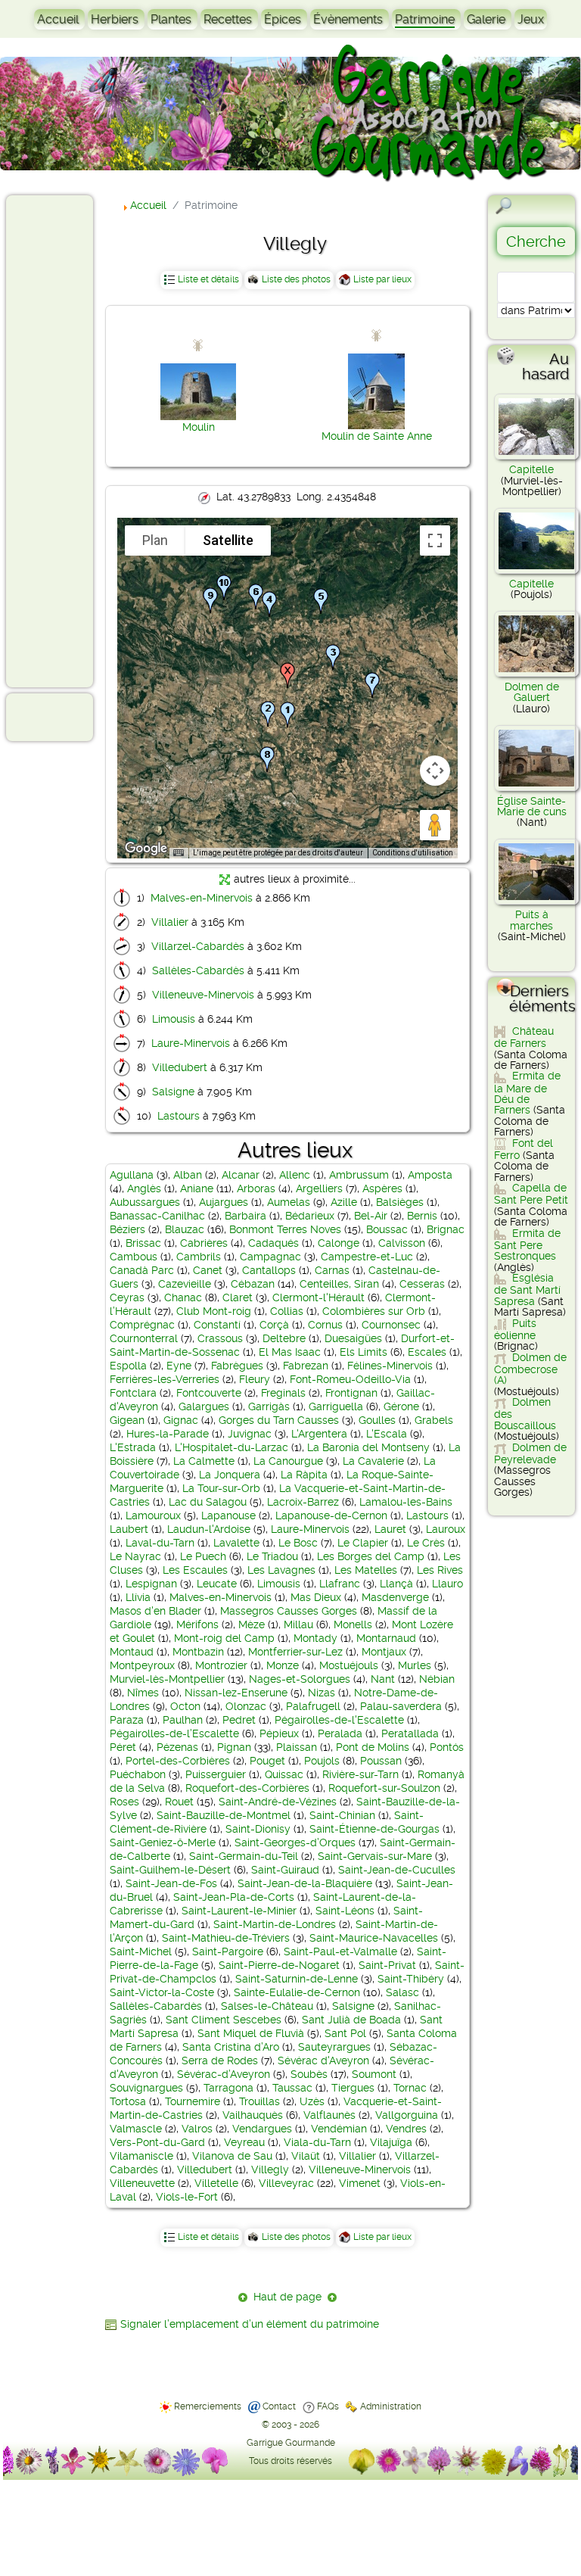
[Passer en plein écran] (435, 540)
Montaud (132, 1652)
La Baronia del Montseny (368, 1447)
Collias (287, 1311)
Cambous (134, 1257)
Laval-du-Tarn (160, 1543)
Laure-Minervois (191, 1043)
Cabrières (204, 1243)
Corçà (274, 1325)
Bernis (422, 1216)
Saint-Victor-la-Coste (162, 1992)
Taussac (292, 2088)
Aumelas (289, 1202)
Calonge (339, 1243)
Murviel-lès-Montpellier (167, 1679)
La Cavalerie (373, 1461)
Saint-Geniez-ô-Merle (163, 1842)
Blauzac (185, 1229)
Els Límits (364, 1352)
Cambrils (199, 1257)
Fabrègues (237, 1366)
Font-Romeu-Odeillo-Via (350, 1379)
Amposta (430, 1175)
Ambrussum (359, 1175)
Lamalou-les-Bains (406, 1502)
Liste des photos (296, 279)
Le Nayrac (135, 1556)
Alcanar (241, 1175)
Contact (279, 2406)
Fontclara (133, 1393)
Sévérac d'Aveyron (323, 2060)
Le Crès (426, 1543)
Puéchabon (138, 1774)
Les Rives (440, 1570)
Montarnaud (386, 1638)
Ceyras (127, 1297)
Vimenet (360, 2183)
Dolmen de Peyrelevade (530, 1453)
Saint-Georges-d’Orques (295, 1842)
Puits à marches (531, 920)
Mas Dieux (316, 1597)
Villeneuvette (142, 2183)
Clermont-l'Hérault (318, 1297)
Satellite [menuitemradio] (228, 540)
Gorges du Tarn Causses (279, 1420)
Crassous (220, 1338)
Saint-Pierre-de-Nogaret (279, 1965)
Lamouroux (153, 1515)
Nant (383, 1679)
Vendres (406, 2129)
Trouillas (259, 2101)
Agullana (132, 1175)
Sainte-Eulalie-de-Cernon (297, 1992)
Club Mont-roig (214, 1311)
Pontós (447, 1747)
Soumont (374, 2074)
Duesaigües (353, 1338)
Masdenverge (395, 1597)
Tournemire (193, 2101)
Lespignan (151, 1584)
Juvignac (250, 1434)
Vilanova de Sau (232, 2156)
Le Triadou (272, 1556)
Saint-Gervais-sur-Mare (375, 1856)
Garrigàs (269, 1406)
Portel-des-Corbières (178, 1761)
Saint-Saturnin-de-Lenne (297, 1979)
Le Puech (203, 1556)
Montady (315, 1638)
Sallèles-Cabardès (198, 970)
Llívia (138, 1597)
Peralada (340, 1733)
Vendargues (262, 2129)
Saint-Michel (141, 1951)
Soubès (309, 2074)
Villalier (170, 922)
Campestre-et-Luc (367, 1257)
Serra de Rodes (220, 2060)
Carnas (332, 1270)
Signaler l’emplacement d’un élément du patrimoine (250, 2324)
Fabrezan (306, 1366)
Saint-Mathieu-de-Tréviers (226, 1938)
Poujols (322, 1761)
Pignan (234, 1747)
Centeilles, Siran (339, 1284)
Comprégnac (142, 1325)
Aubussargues (145, 1202)
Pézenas (177, 1747)
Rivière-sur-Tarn (360, 1774)
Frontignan (351, 1393)
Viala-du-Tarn (317, 2142)
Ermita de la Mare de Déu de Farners (527, 1093)
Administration (391, 2406)
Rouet (179, 1802)
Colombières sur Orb (374, 1311)
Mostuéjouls (349, 1665)
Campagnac (270, 1257)
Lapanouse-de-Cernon (331, 1515)
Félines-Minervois (390, 1366)
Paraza (127, 1720)
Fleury (255, 1379)
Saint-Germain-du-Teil (244, 1856)
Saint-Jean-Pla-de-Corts (234, 1897)
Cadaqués (273, 1243)
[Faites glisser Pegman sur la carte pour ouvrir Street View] (435, 825)
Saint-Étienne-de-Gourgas (374, 1829)
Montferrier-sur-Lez (295, 1652)
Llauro (447, 1584)
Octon (185, 1706)
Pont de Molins (373, 1747)
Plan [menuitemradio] (155, 540)
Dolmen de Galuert (532, 692)
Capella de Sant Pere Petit (531, 1194)
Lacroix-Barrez (303, 1502)
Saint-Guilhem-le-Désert (170, 1870)
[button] (287, 715)
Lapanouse (228, 1515)
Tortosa (128, 2101)
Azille (344, 1202)
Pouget (267, 1761)
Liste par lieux (382, 279)
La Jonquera (230, 1475)
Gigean (127, 1420)
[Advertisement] (73, 441)
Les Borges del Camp (371, 1556)
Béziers (127, 1229)
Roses (124, 1802)
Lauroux (446, 1529)
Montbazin (198, 1652)
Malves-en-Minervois (202, 898)
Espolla (128, 1366)
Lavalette (236, 1543)
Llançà (396, 1584)
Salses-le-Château (267, 2006)
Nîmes (143, 1693)
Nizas (322, 1693)
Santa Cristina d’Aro (231, 2047)
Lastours (179, 1116)
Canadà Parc (142, 1270)
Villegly (270, 2170)
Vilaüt (306, 2156)
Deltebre (284, 1338)
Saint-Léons (345, 1911)
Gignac (181, 1420)
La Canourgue (288, 1461)
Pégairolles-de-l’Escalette (174, 1733)
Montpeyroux (142, 1665)
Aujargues (224, 1202)
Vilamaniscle (141, 2156)
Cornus (325, 1325)
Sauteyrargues (334, 2047)
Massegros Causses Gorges (289, 1611)
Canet (208, 1270)
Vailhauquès (253, 2115)
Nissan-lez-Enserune (236, 1693)
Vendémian (339, 2129)
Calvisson (402, 1243)
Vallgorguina (407, 2115)
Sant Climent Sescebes (224, 2020)
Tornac (410, 2088)
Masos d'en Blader (155, 1611)
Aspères (382, 1188)
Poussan (381, 1761)
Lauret (390, 1529)
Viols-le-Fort (187, 2197)
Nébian (437, 1679)
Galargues (204, 1406)
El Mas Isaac (290, 1352)
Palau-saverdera (401, 1706)
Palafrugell (313, 1706)
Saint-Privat (387, 1965)
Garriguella (336, 1406)
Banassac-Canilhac (157, 1216)
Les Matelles (366, 1570)
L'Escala (387, 1434)
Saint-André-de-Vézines (278, 1802)
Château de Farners (524, 1037)
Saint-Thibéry (411, 1979)
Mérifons (197, 1624)
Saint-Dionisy (258, 1829)
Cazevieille (185, 1284)
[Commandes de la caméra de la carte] (435, 771)
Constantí (217, 1325)
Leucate (217, 1584)
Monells (353, 1624)
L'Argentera (319, 1434)
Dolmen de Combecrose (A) (530, 1369)
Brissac (143, 1243)
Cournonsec (391, 1325)
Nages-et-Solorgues (300, 1679)
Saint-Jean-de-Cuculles (397, 1870)
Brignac (446, 1229)
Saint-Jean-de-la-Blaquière (305, 1883)
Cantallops (269, 1270)
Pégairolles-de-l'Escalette (339, 1720)
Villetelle (216, 2183)
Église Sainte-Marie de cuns (532, 806)
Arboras (256, 1188)
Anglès (144, 1188)
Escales (427, 1352)
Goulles (377, 1420)
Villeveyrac (286, 2183)
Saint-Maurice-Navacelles (374, 1938)
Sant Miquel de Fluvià (251, 2033)
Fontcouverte (209, 1393)
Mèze (252, 1624)
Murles (415, 1665)
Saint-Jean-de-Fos (171, 1883)
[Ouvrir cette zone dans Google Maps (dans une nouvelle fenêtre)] (146, 849)
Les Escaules (195, 1570)
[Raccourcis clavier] (179, 853)
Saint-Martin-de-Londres (275, 1924)
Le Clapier (363, 1543)
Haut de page (287, 2297)
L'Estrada (133, 1447)
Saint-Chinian (342, 1815)
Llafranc (340, 1584)
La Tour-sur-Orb (221, 1488)
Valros (197, 2129)
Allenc (295, 1175)
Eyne (179, 1366)
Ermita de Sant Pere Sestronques (527, 1245)
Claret (238, 1297)
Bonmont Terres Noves (285, 1229)
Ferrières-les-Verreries (165, 1379)
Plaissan (297, 1747)
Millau (298, 1624)
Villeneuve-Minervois (203, 995)
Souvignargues (146, 2088)
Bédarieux (310, 1216)
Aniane (197, 1188)
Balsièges (400, 1202)
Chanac (183, 1297)
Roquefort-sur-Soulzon (384, 1788)
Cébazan (253, 1284)
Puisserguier (216, 1774)
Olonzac (246, 1706)
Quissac (284, 1774)
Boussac (387, 1229)
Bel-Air (371, 1216)
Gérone (401, 1406)
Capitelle (531, 469)
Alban (188, 1175)
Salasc (402, 1992)
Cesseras (422, 1284)
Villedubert (180, 1067)
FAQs (328, 2406)
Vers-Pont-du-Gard (157, 2142)
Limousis (174, 1019)
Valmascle (136, 2129)
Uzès (312, 2101)
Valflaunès (329, 2115)
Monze (283, 1665)
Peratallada (410, 1733)
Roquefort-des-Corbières (247, 1788)
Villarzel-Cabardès (198, 946)
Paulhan (183, 1720)
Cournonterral (144, 1338)
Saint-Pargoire (228, 1951)
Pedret (239, 1720)
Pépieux (279, 1733)
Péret (123, 1747)
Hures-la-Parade (168, 1434)
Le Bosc (298, 1543)
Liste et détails (208, 279)
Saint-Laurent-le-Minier (239, 1911)
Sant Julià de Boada (351, 2020)
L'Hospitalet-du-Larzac (231, 1447)
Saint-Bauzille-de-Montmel (224, 1815)
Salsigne (173, 1092)
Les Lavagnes (281, 1570)
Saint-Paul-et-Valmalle (340, 1951)
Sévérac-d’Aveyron (224, 2074)
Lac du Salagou (208, 1502)
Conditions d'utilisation (413, 853)
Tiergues (353, 2088)
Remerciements (208, 2406)
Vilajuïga (391, 2142)
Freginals (283, 1393)
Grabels (434, 1420)
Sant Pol (345, 2033)
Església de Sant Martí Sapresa (527, 1290)
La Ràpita (304, 1475)
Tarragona (228, 2088)
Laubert (129, 1529)
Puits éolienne (515, 1329)
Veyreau (244, 2142)
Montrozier (221, 1665)
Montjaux (384, 1652)
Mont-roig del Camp (224, 1638)
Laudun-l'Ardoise (209, 1529)
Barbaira (245, 1216)
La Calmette (204, 1461)
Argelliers (319, 1188)
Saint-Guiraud (285, 1870)
